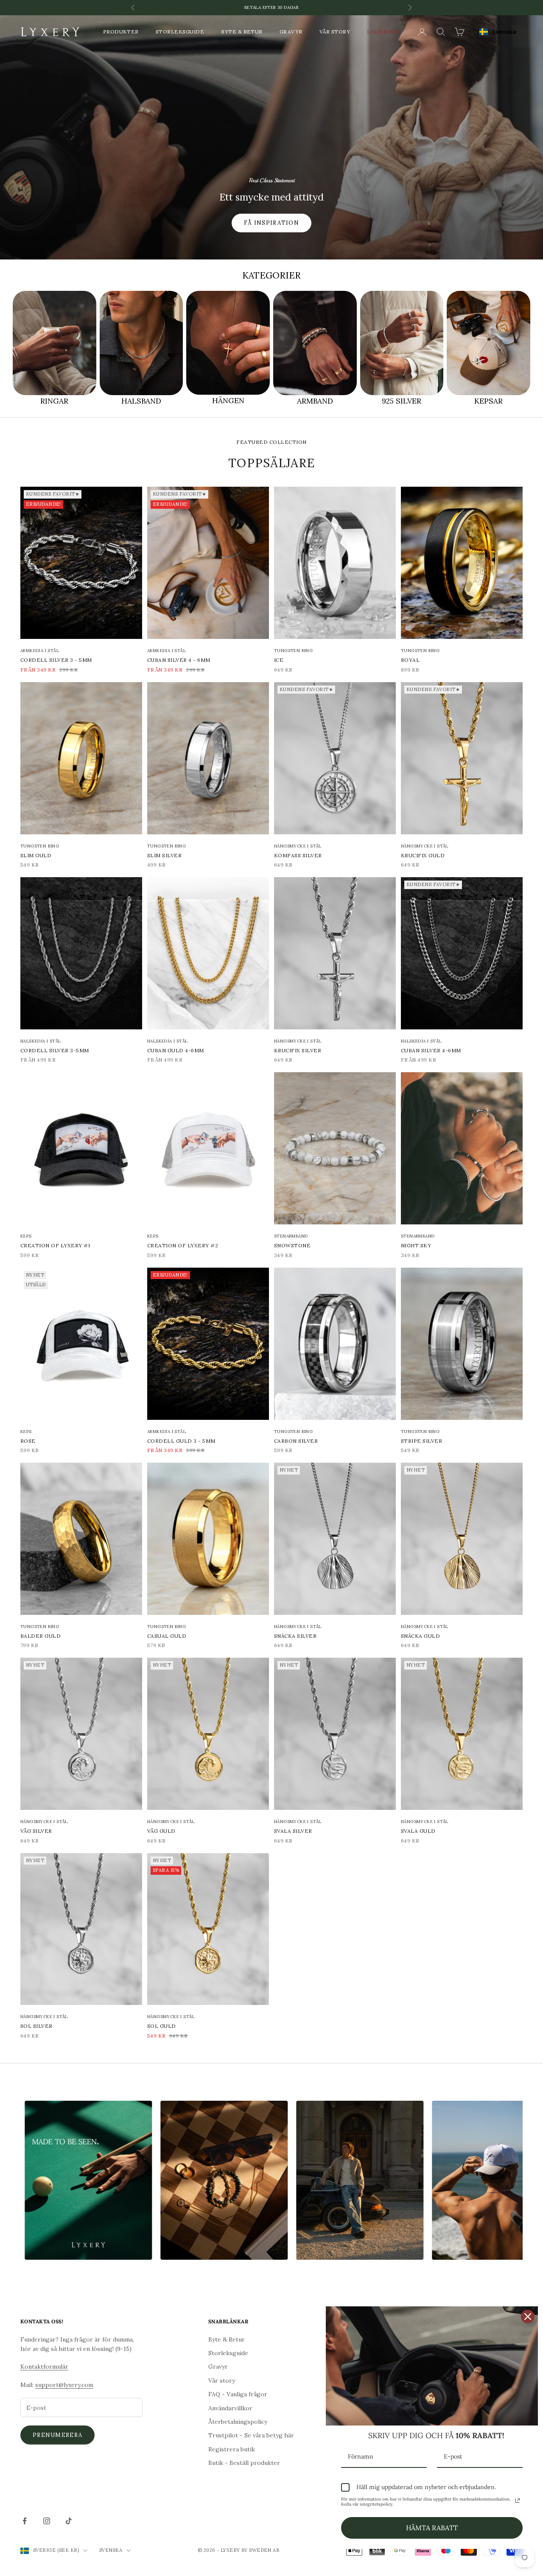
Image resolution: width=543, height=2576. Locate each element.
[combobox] (498, 32)
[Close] (528, 2317)
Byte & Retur (242, 32)
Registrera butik (232, 2449)
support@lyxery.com (64, 2385)
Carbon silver (296, 1441)
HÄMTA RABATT (432, 2528)
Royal (410, 660)
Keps (26, 1236)
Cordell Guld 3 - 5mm (181, 1441)
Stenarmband (291, 1236)
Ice (279, 660)
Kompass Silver (298, 855)
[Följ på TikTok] (69, 2521)
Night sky (416, 1245)
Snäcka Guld (420, 1636)
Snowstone (292, 1245)
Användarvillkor (230, 2408)
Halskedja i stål (41, 1041)
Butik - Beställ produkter (244, 2463)
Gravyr (291, 32)
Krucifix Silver (298, 1050)
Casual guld (167, 1636)
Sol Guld (162, 2026)
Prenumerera (57, 2435)
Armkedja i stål (40, 651)
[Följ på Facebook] (25, 2521)
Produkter (121, 32)
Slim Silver (164, 855)
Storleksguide (180, 32)
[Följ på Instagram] (47, 2521)
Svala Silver (293, 1831)
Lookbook (383, 32)
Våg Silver (36, 1831)
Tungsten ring (293, 651)
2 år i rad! (271, 7)
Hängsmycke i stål (298, 846)
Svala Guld (418, 1831)
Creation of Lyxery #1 (55, 1245)
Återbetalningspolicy (238, 2422)
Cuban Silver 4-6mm (431, 1050)
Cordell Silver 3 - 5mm (56, 660)
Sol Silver (36, 2026)
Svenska (504, 32)
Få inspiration (271, 223)
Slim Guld (36, 855)
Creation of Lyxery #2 (183, 1245)
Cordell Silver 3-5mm (55, 1050)
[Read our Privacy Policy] (518, 2501)
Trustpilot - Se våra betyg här (251, 2435)
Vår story (335, 32)
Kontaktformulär (44, 2367)
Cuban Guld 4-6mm (176, 1050)
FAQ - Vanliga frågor (238, 2394)
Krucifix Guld (423, 855)
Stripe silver (421, 1441)
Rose (28, 1441)
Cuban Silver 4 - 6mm (179, 660)
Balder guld (41, 1636)
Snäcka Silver (295, 1636)
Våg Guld (161, 1831)
